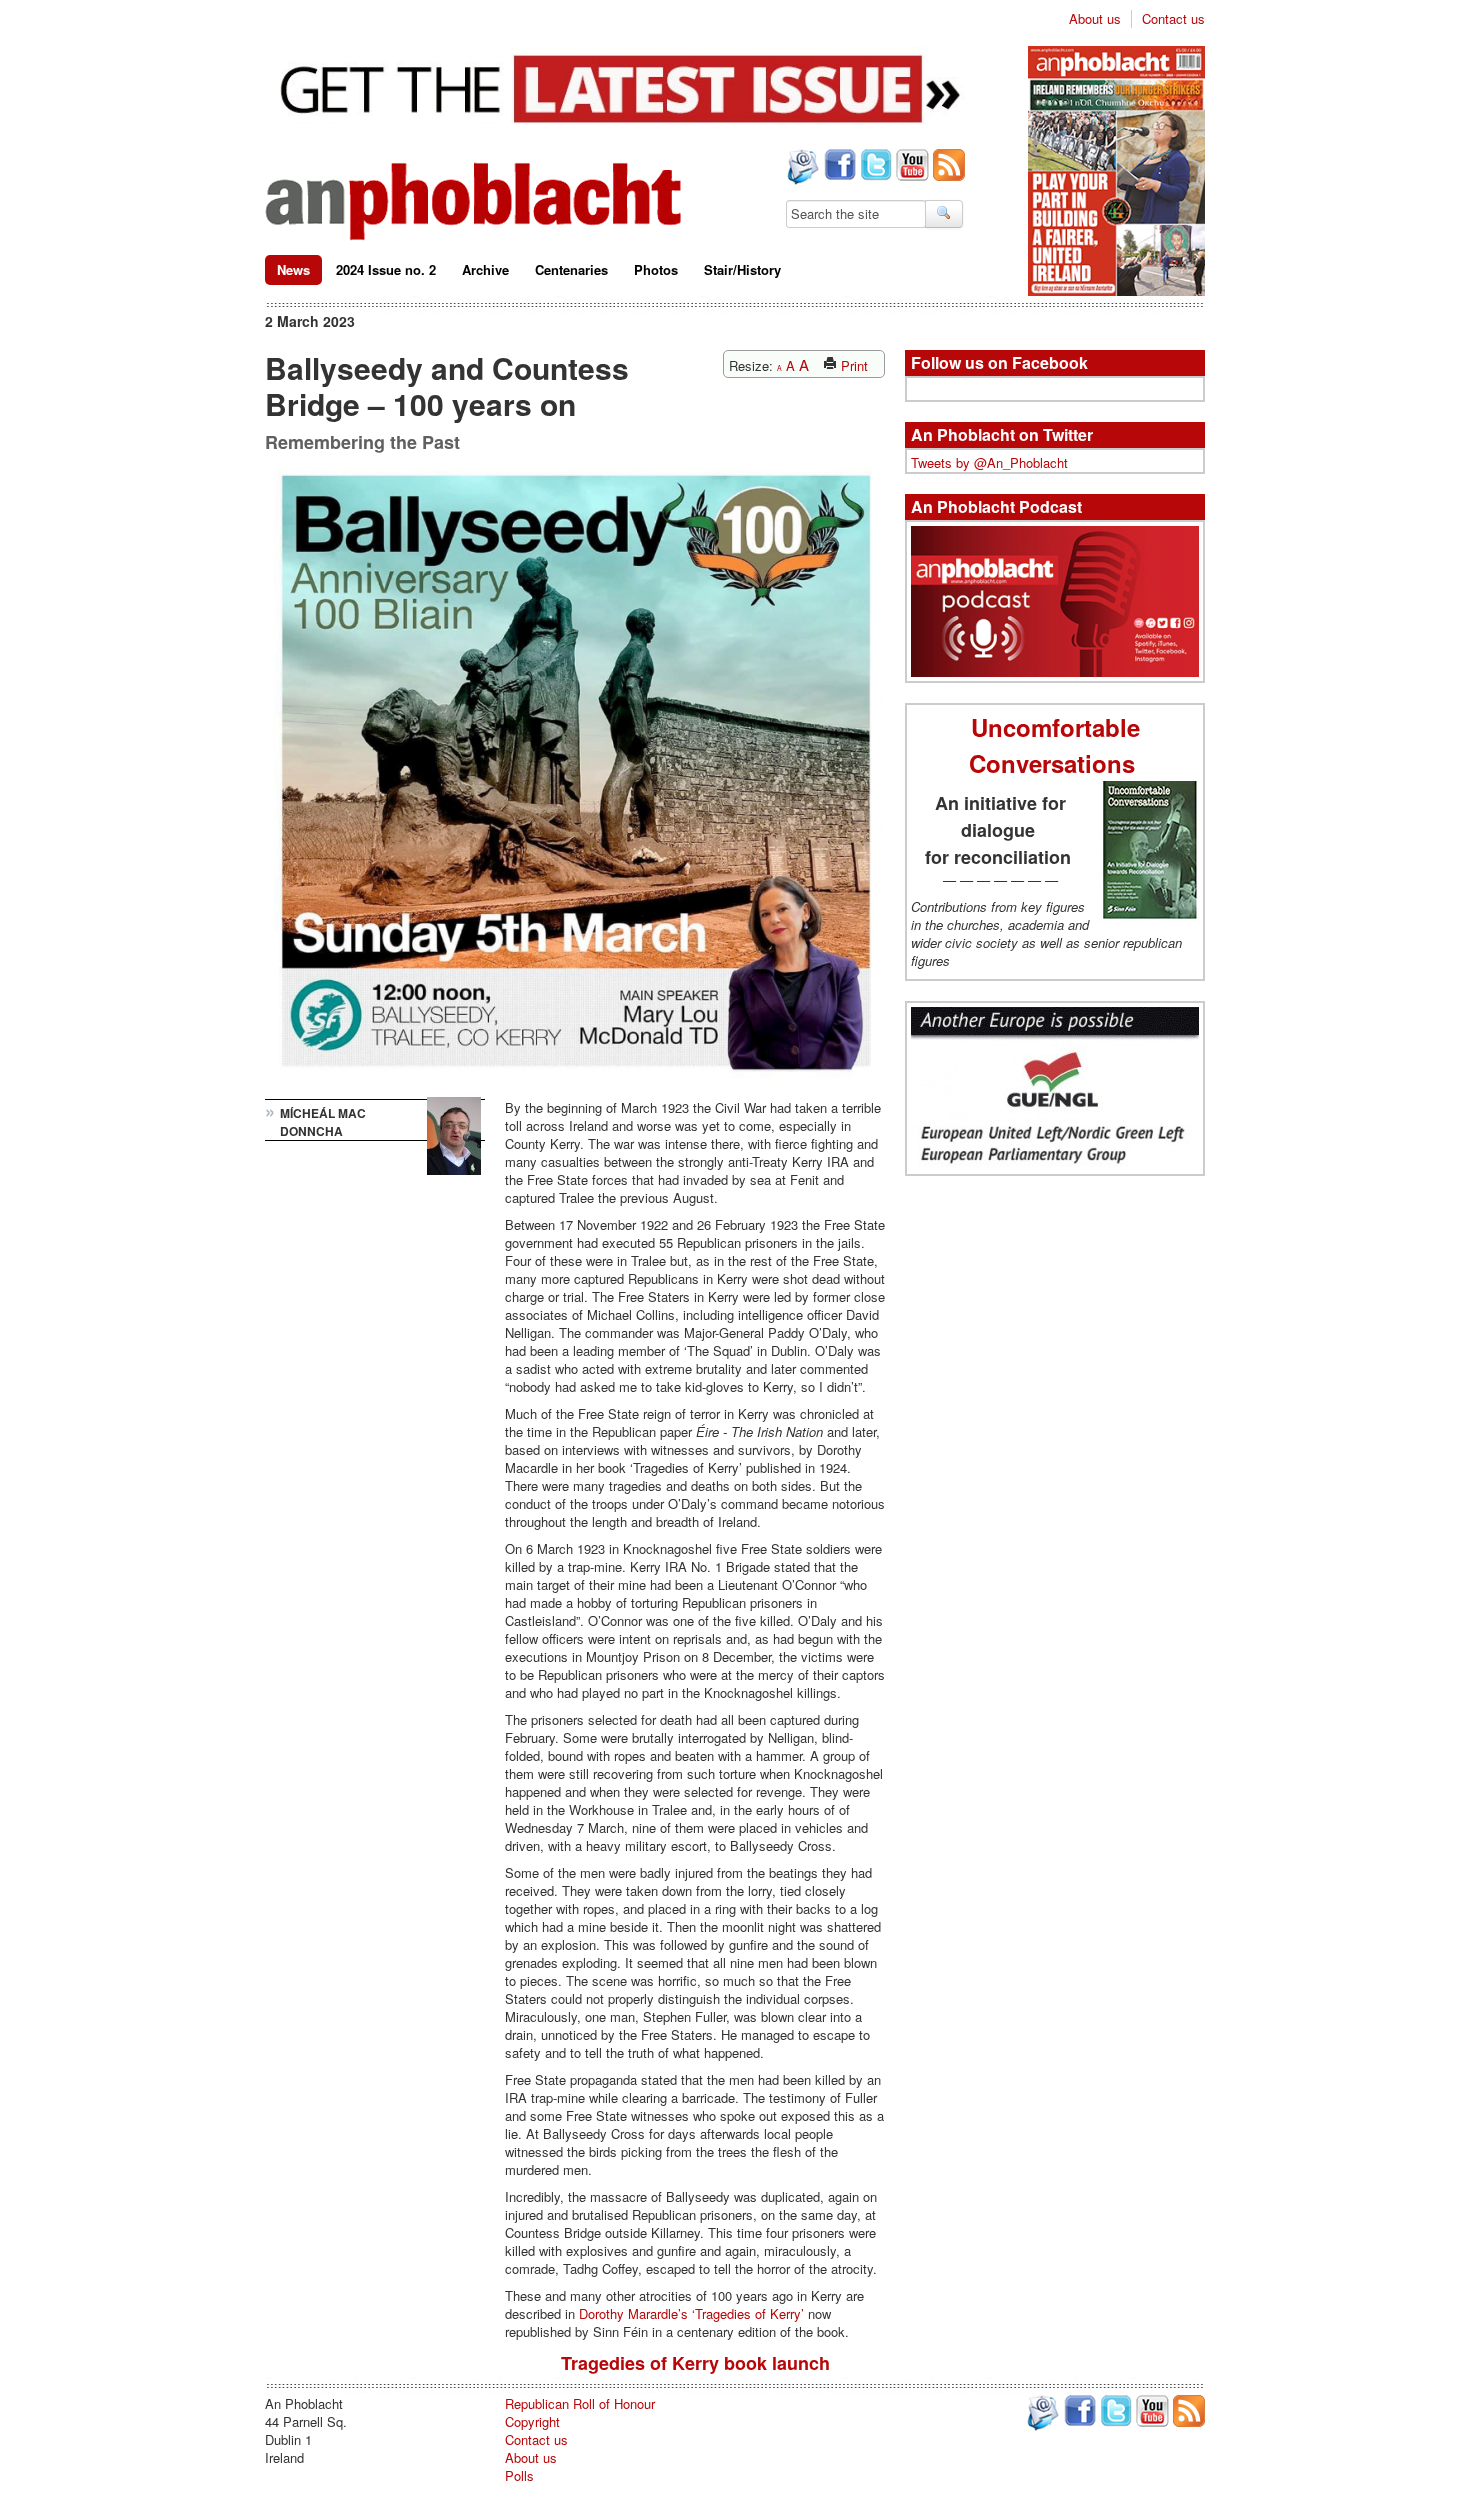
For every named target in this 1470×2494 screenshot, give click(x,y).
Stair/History (742, 269)
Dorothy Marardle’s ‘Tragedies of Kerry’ (693, 2313)
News (293, 269)
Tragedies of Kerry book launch (695, 2363)
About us (1095, 19)
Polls (519, 2475)
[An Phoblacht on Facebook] (838, 167)
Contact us (1173, 19)
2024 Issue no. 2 (386, 269)
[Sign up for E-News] (801, 169)
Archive (485, 269)
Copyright (532, 2421)
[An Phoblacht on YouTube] (910, 167)
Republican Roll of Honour (580, 2403)
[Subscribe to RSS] (947, 167)
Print (852, 365)
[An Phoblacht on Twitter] (874, 167)
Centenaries (571, 269)
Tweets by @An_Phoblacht (989, 462)
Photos (656, 269)
